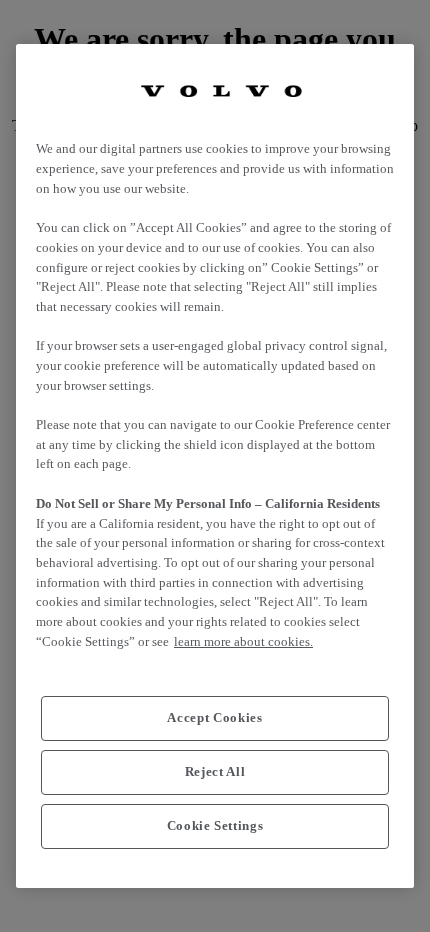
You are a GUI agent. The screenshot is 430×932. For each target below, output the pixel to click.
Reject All (215, 771)
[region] (215, 466)
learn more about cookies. (243, 641)
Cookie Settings (215, 825)
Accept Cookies (214, 717)
